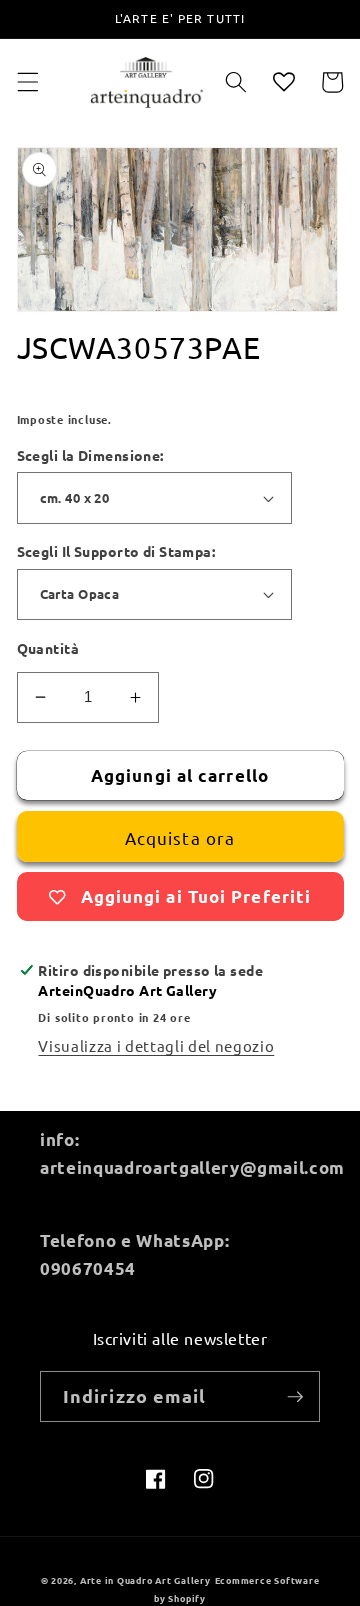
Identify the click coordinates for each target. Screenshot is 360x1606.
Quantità (48, 648)
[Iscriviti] (295, 1397)
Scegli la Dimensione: (90, 455)
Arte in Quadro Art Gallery (145, 1580)
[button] (27, 82)
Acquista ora (180, 837)
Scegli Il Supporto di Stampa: (116, 551)
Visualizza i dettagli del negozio (156, 1045)
